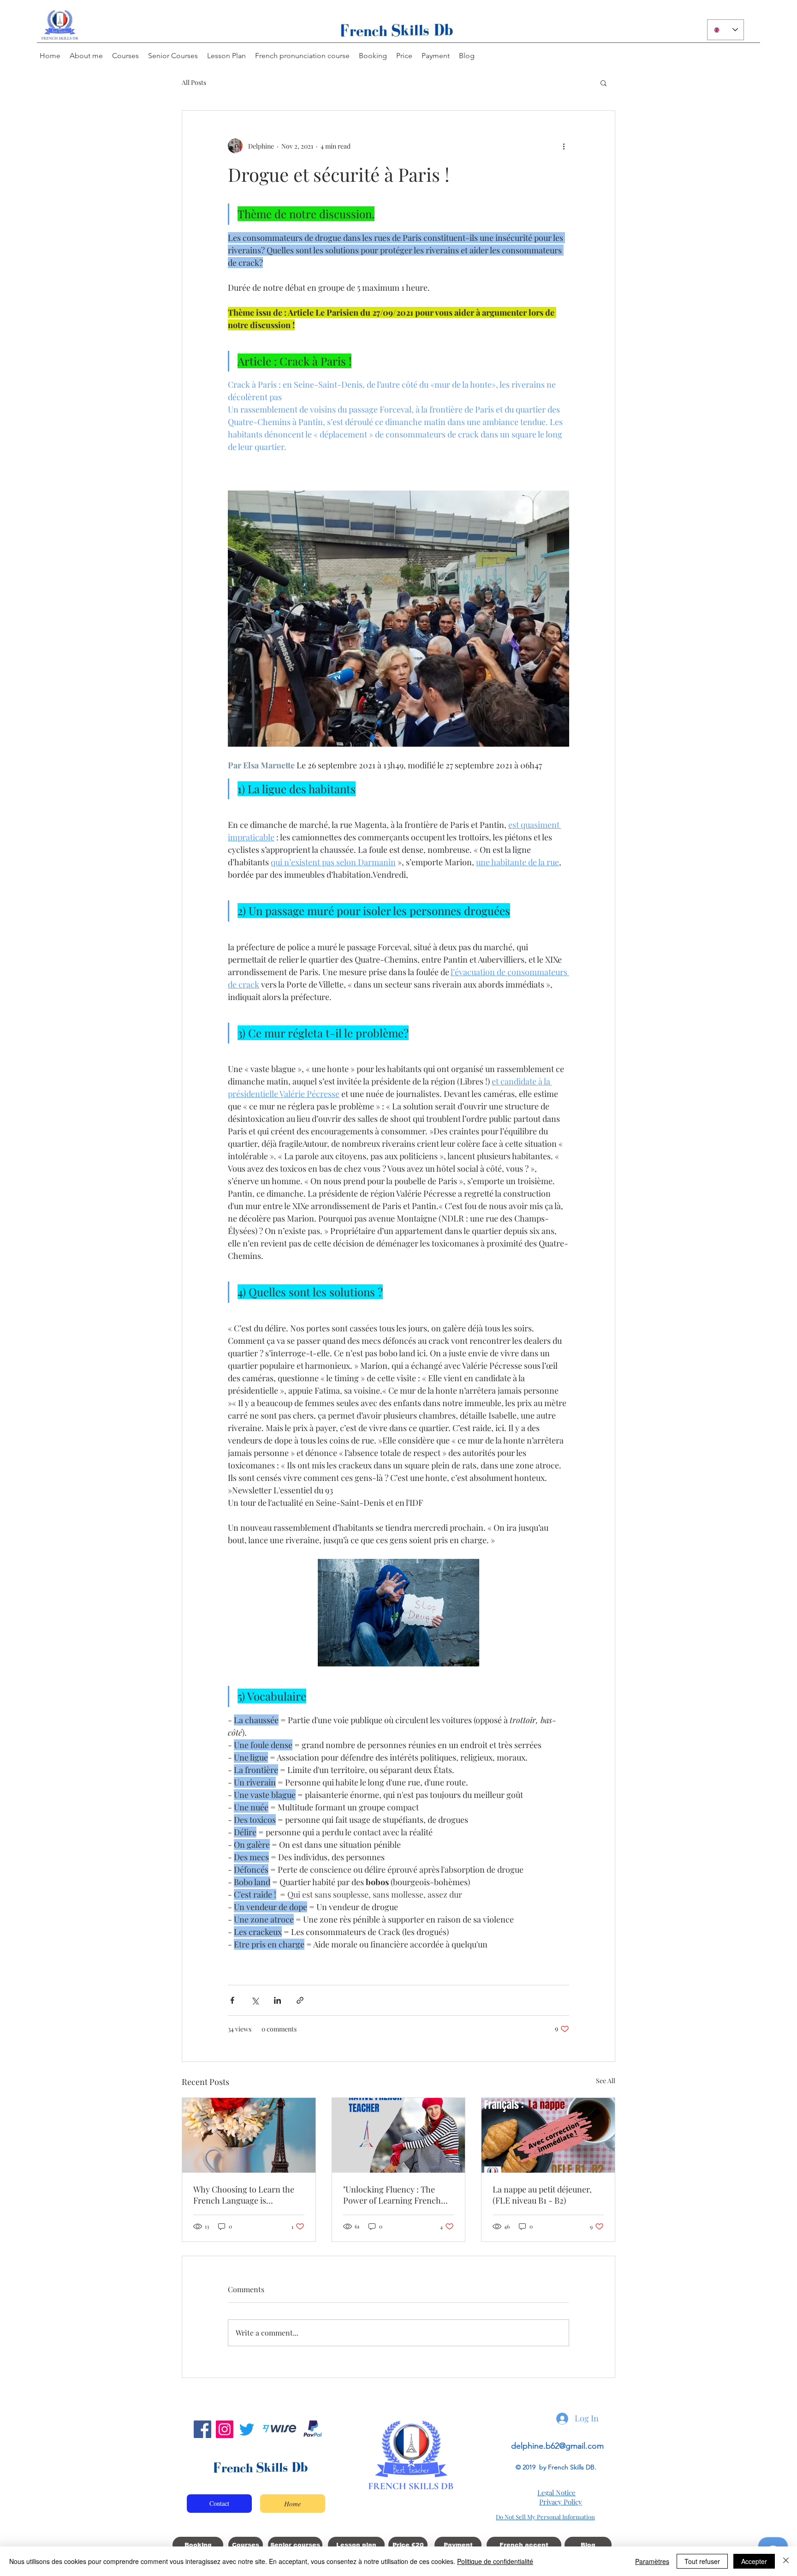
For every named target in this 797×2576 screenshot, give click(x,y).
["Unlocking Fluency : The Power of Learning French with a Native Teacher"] (399, 2135)
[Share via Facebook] (232, 2000)
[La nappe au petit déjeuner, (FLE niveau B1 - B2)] (548, 2135)
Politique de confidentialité (495, 2561)
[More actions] (564, 146)
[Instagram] (225, 2429)
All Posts (194, 82)
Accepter (754, 2561)
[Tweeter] (247, 2429)
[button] (604, 83)
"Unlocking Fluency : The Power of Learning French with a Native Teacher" (392, 2195)
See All (606, 2081)
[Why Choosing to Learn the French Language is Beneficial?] (249, 2135)
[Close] (786, 2561)
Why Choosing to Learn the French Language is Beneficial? (244, 2195)
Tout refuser (702, 2561)
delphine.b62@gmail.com (557, 2446)
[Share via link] (300, 2000)
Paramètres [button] (652, 2561)
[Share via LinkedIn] (277, 2000)
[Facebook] (202, 2429)
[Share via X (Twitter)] (255, 2000)
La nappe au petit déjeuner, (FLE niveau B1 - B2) (542, 2195)
